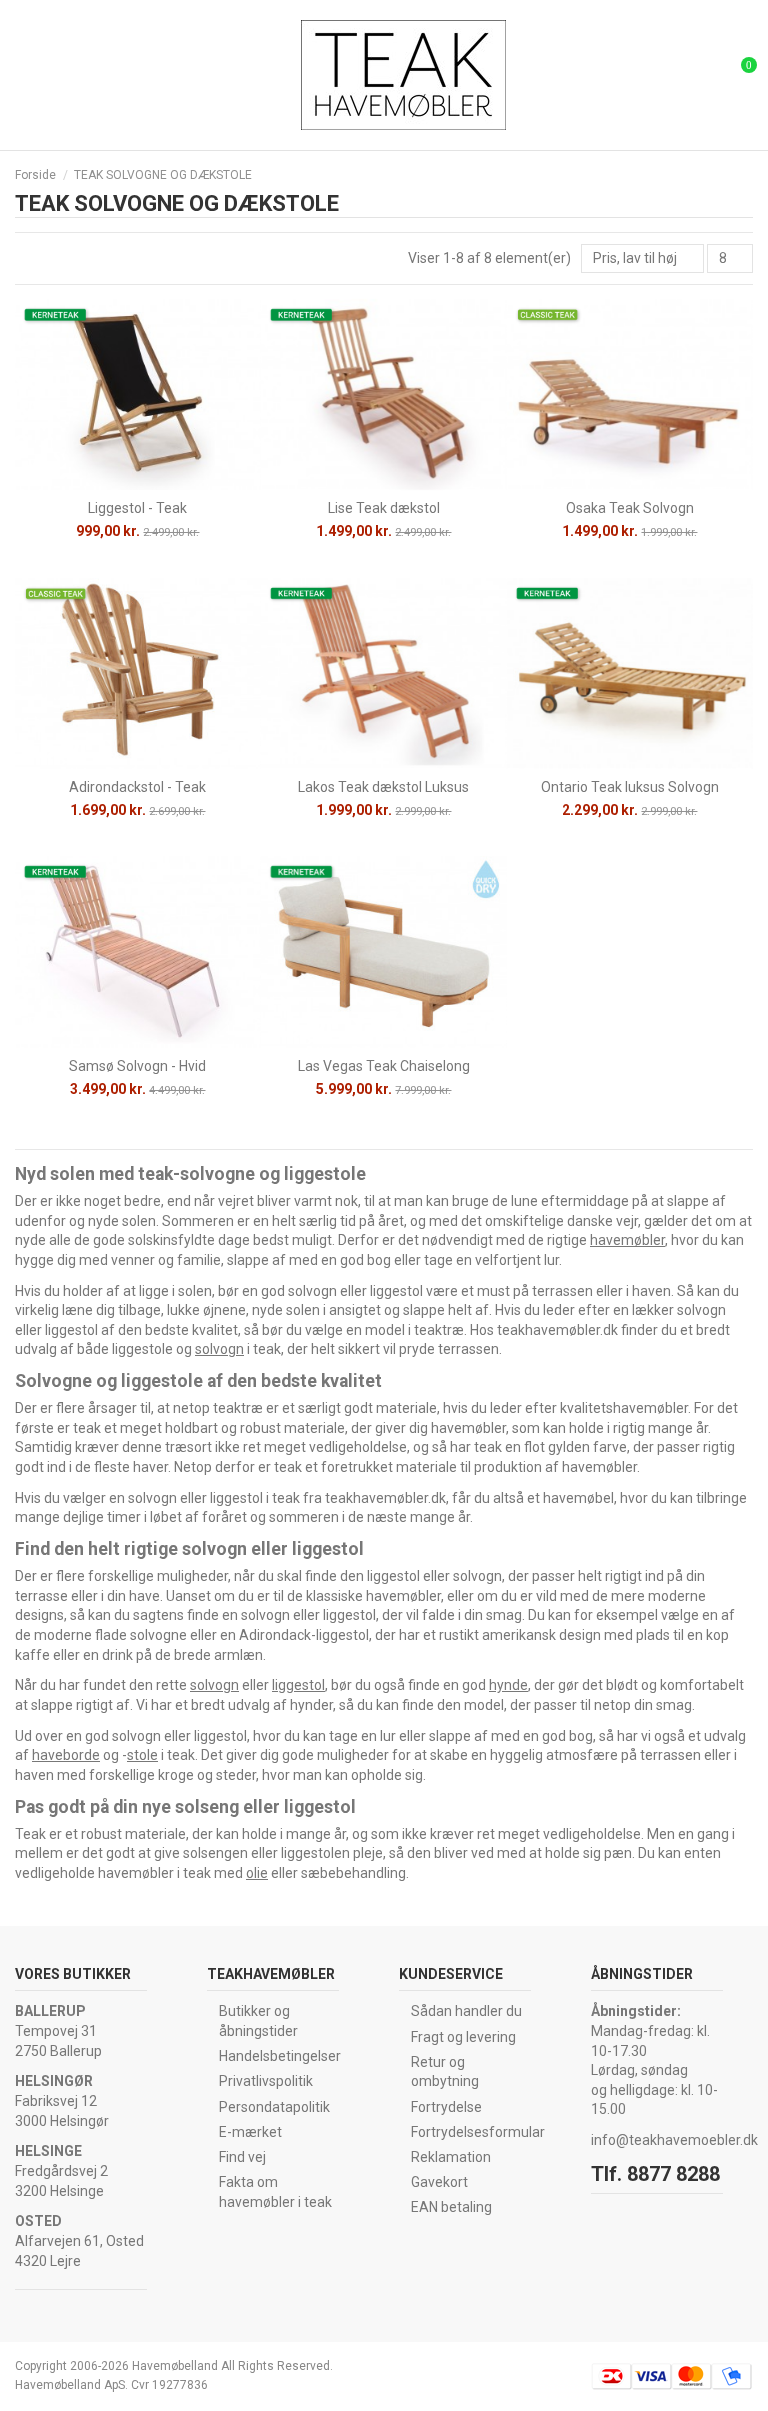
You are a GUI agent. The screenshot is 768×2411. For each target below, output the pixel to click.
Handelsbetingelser (280, 2056)
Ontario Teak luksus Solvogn (630, 787)
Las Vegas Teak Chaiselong (384, 1066)
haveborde (66, 1755)
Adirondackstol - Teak (137, 787)
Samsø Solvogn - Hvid (137, 1066)
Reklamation (451, 2157)
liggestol (298, 1685)
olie (257, 1873)
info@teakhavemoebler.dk (674, 2140)
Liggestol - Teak (137, 508)
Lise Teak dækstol (384, 508)
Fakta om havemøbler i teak (275, 2192)
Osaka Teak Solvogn (630, 508)
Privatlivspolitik (266, 2081)
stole (142, 1755)
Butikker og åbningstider (258, 2021)
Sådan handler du (466, 2011)
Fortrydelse (446, 2107)
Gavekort (439, 2182)
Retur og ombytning (445, 2072)
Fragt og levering (463, 2037)
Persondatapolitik (274, 2107)
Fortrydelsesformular (478, 2132)
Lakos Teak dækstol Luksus (383, 787)
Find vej (242, 2157)
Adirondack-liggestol (304, 1635)
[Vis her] (138, 483)
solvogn (219, 1349)
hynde (508, 1685)
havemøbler (627, 1240)
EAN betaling (451, 2207)
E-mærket (250, 2132)
